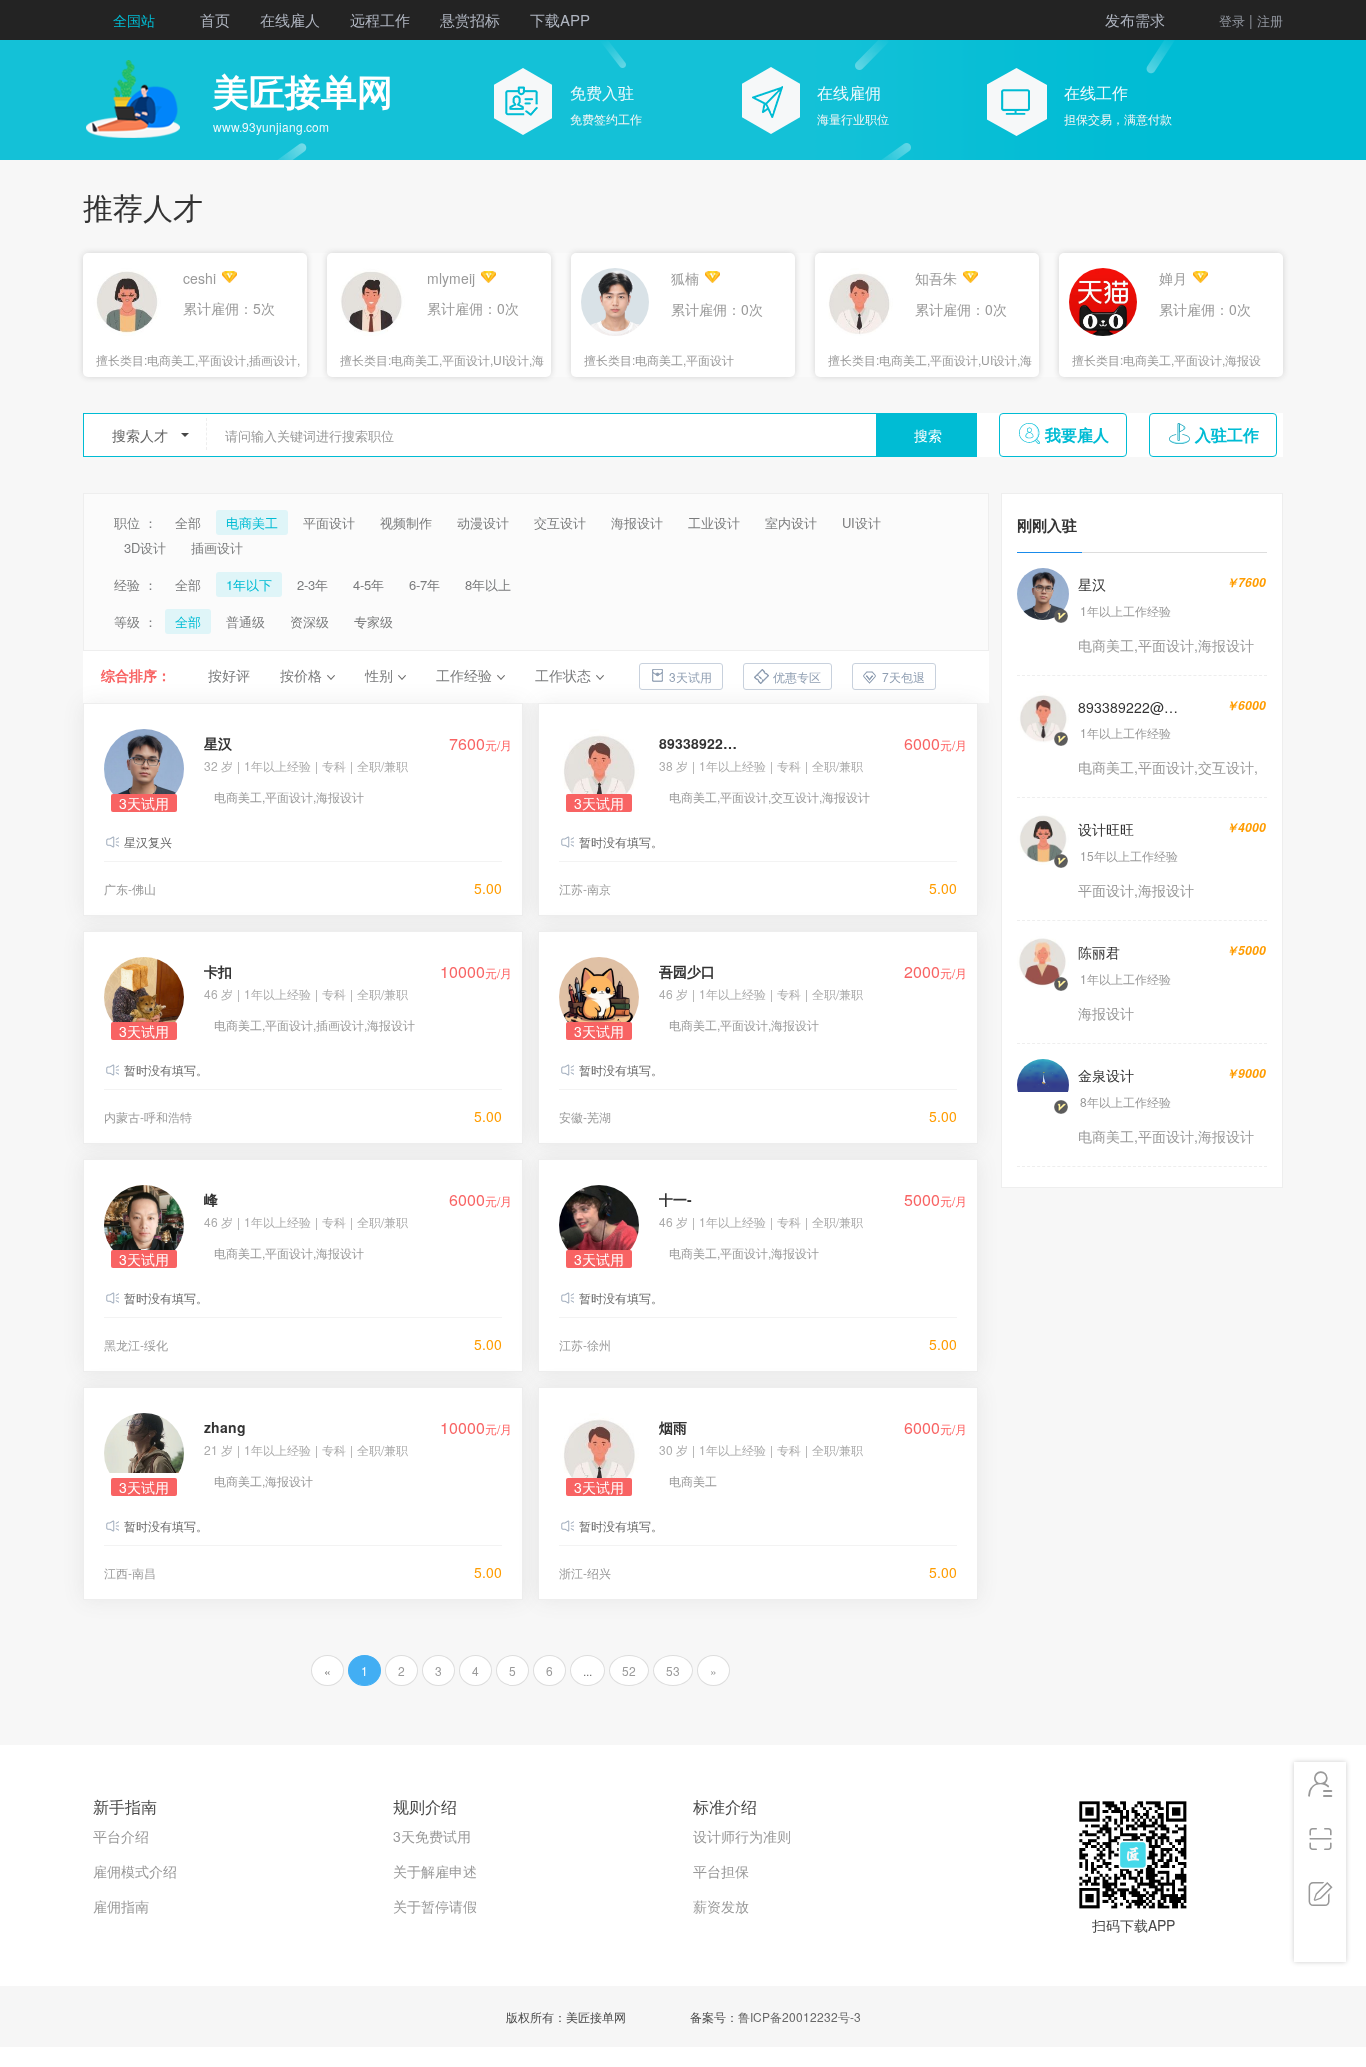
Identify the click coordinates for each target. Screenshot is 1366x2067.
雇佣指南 (121, 1906)
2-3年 (312, 584)
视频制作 (406, 522)
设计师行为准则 (742, 1836)
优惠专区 (797, 676)
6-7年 (424, 584)
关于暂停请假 (435, 1906)
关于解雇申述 (435, 1871)
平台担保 (721, 1871)
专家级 (373, 621)
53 (673, 1670)
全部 (188, 522)
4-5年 (368, 584)
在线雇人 (290, 19)
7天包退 (903, 676)
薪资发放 (721, 1906)
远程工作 (380, 19)
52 (629, 1670)
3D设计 (145, 547)
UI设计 (861, 522)
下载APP (560, 19)
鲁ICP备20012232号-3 (799, 2016)
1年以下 (249, 584)
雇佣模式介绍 (135, 1871)
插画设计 (217, 547)
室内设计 (791, 522)
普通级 (245, 621)
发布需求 (1135, 19)
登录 (1232, 20)
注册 (1270, 20)
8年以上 (488, 584)
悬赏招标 (470, 19)
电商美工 (252, 522)
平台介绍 (121, 1836)
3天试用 (690, 676)
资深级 (309, 621)
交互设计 (560, 522)
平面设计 (329, 522)
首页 (215, 19)
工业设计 (714, 522)
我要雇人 (1077, 434)
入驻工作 (1227, 434)
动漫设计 (483, 522)
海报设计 (637, 522)
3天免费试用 (432, 1836)
